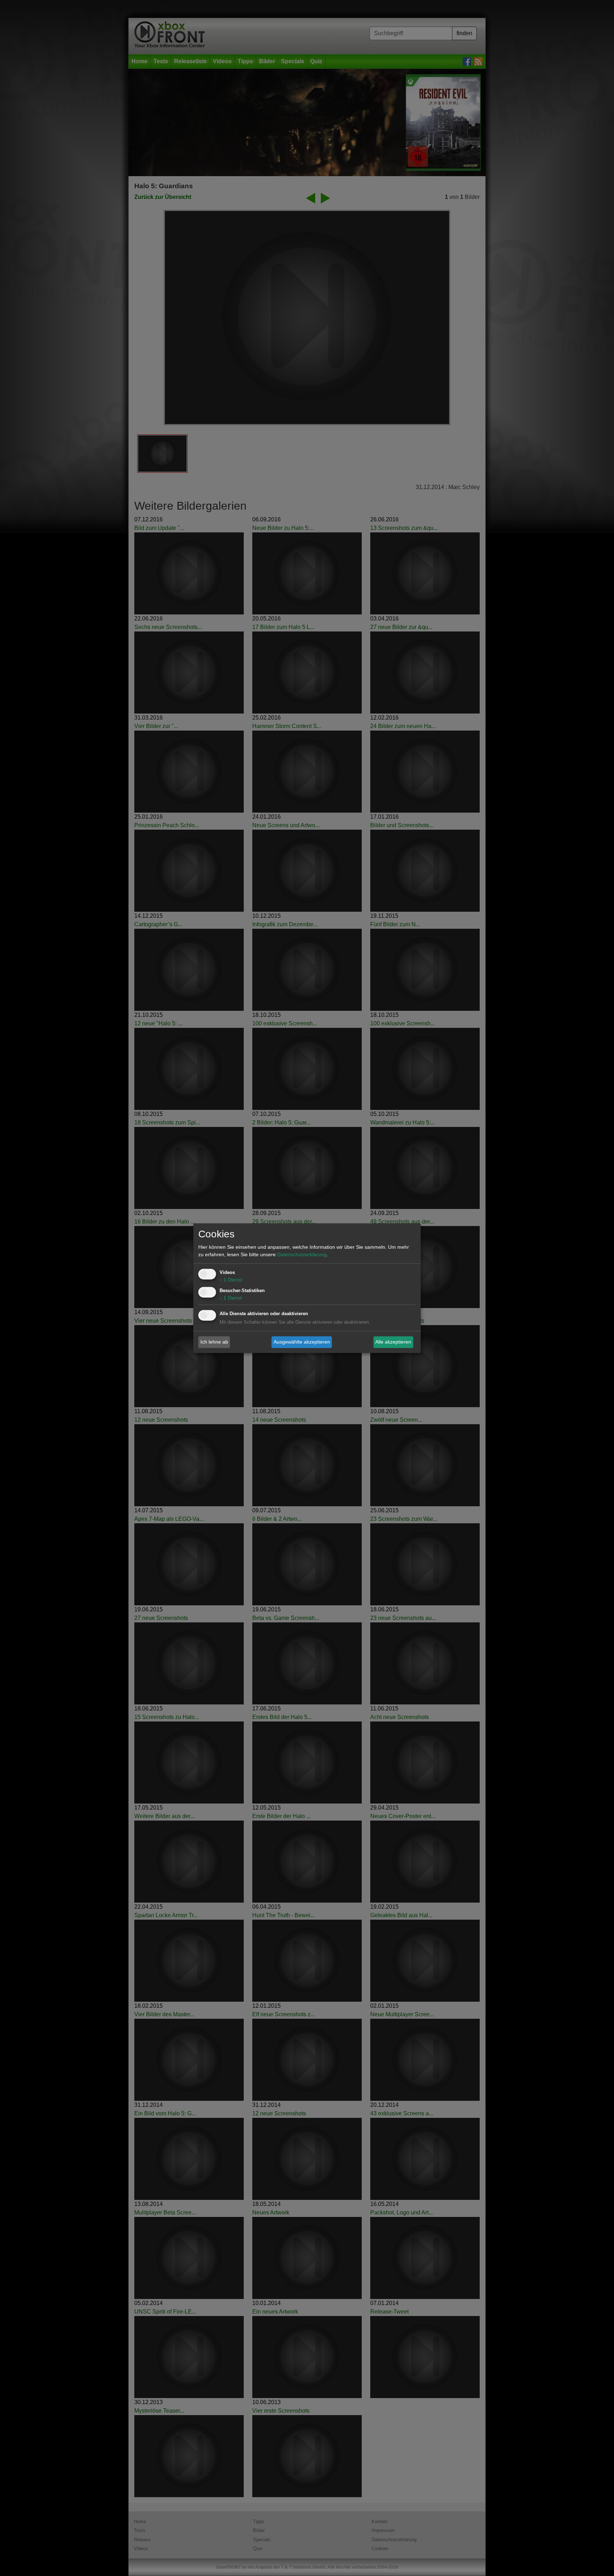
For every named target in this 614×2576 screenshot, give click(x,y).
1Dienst (231, 1280)
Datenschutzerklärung (302, 1254)
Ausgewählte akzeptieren (302, 1342)
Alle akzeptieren (393, 1342)
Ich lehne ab (214, 1342)
